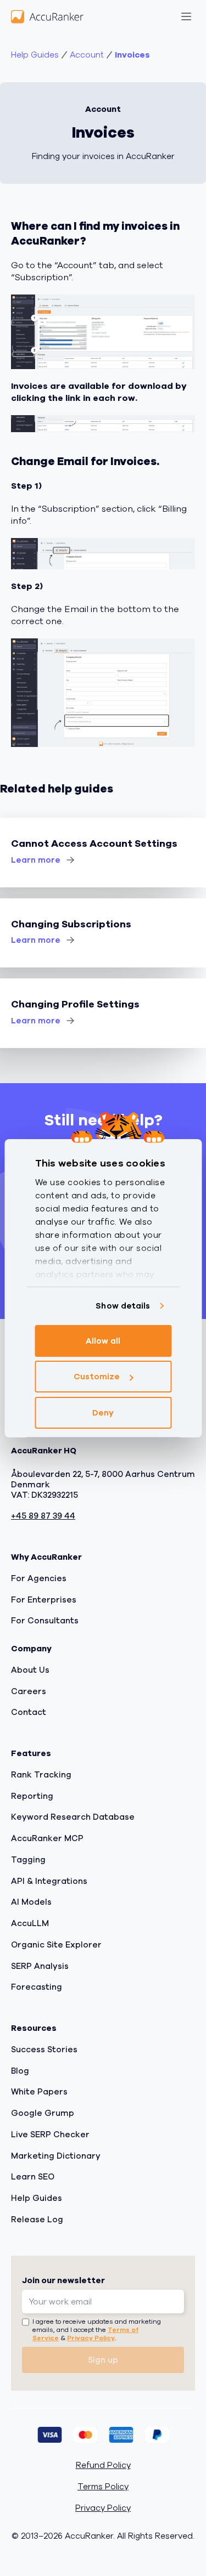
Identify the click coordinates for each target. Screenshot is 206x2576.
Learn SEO (33, 2177)
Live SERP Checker (50, 2135)
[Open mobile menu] (186, 16)
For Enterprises (44, 1600)
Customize (97, 1377)
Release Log (37, 2220)
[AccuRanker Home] (47, 16)
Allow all (103, 1341)
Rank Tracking (41, 1775)
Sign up (103, 2360)
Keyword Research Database (73, 1817)
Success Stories (44, 2050)
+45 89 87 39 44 (43, 1516)
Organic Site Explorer (56, 1945)
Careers (29, 1691)
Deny (103, 1413)
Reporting (32, 1796)
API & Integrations (49, 1881)
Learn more (36, 860)
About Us (30, 1670)
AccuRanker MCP (47, 1838)
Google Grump (43, 2113)
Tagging (28, 1860)
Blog (20, 2071)
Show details (123, 1306)
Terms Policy (103, 2487)
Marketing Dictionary (56, 2156)
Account (87, 55)
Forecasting (37, 1987)
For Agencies (39, 1578)
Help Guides (35, 55)
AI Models (31, 1902)
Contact (29, 1712)
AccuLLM (30, 1923)
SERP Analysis (40, 1966)
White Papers (39, 2092)
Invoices (132, 55)
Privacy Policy (91, 2338)
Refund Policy (103, 2465)
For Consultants (45, 1621)
